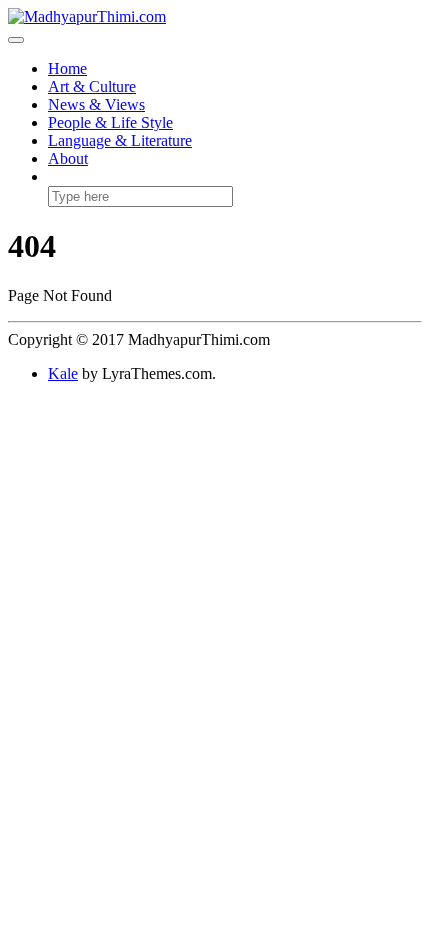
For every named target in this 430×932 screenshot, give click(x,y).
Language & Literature (120, 140)
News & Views (96, 104)
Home (67, 68)
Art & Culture (92, 86)
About (68, 158)
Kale (63, 373)
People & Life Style (110, 122)
